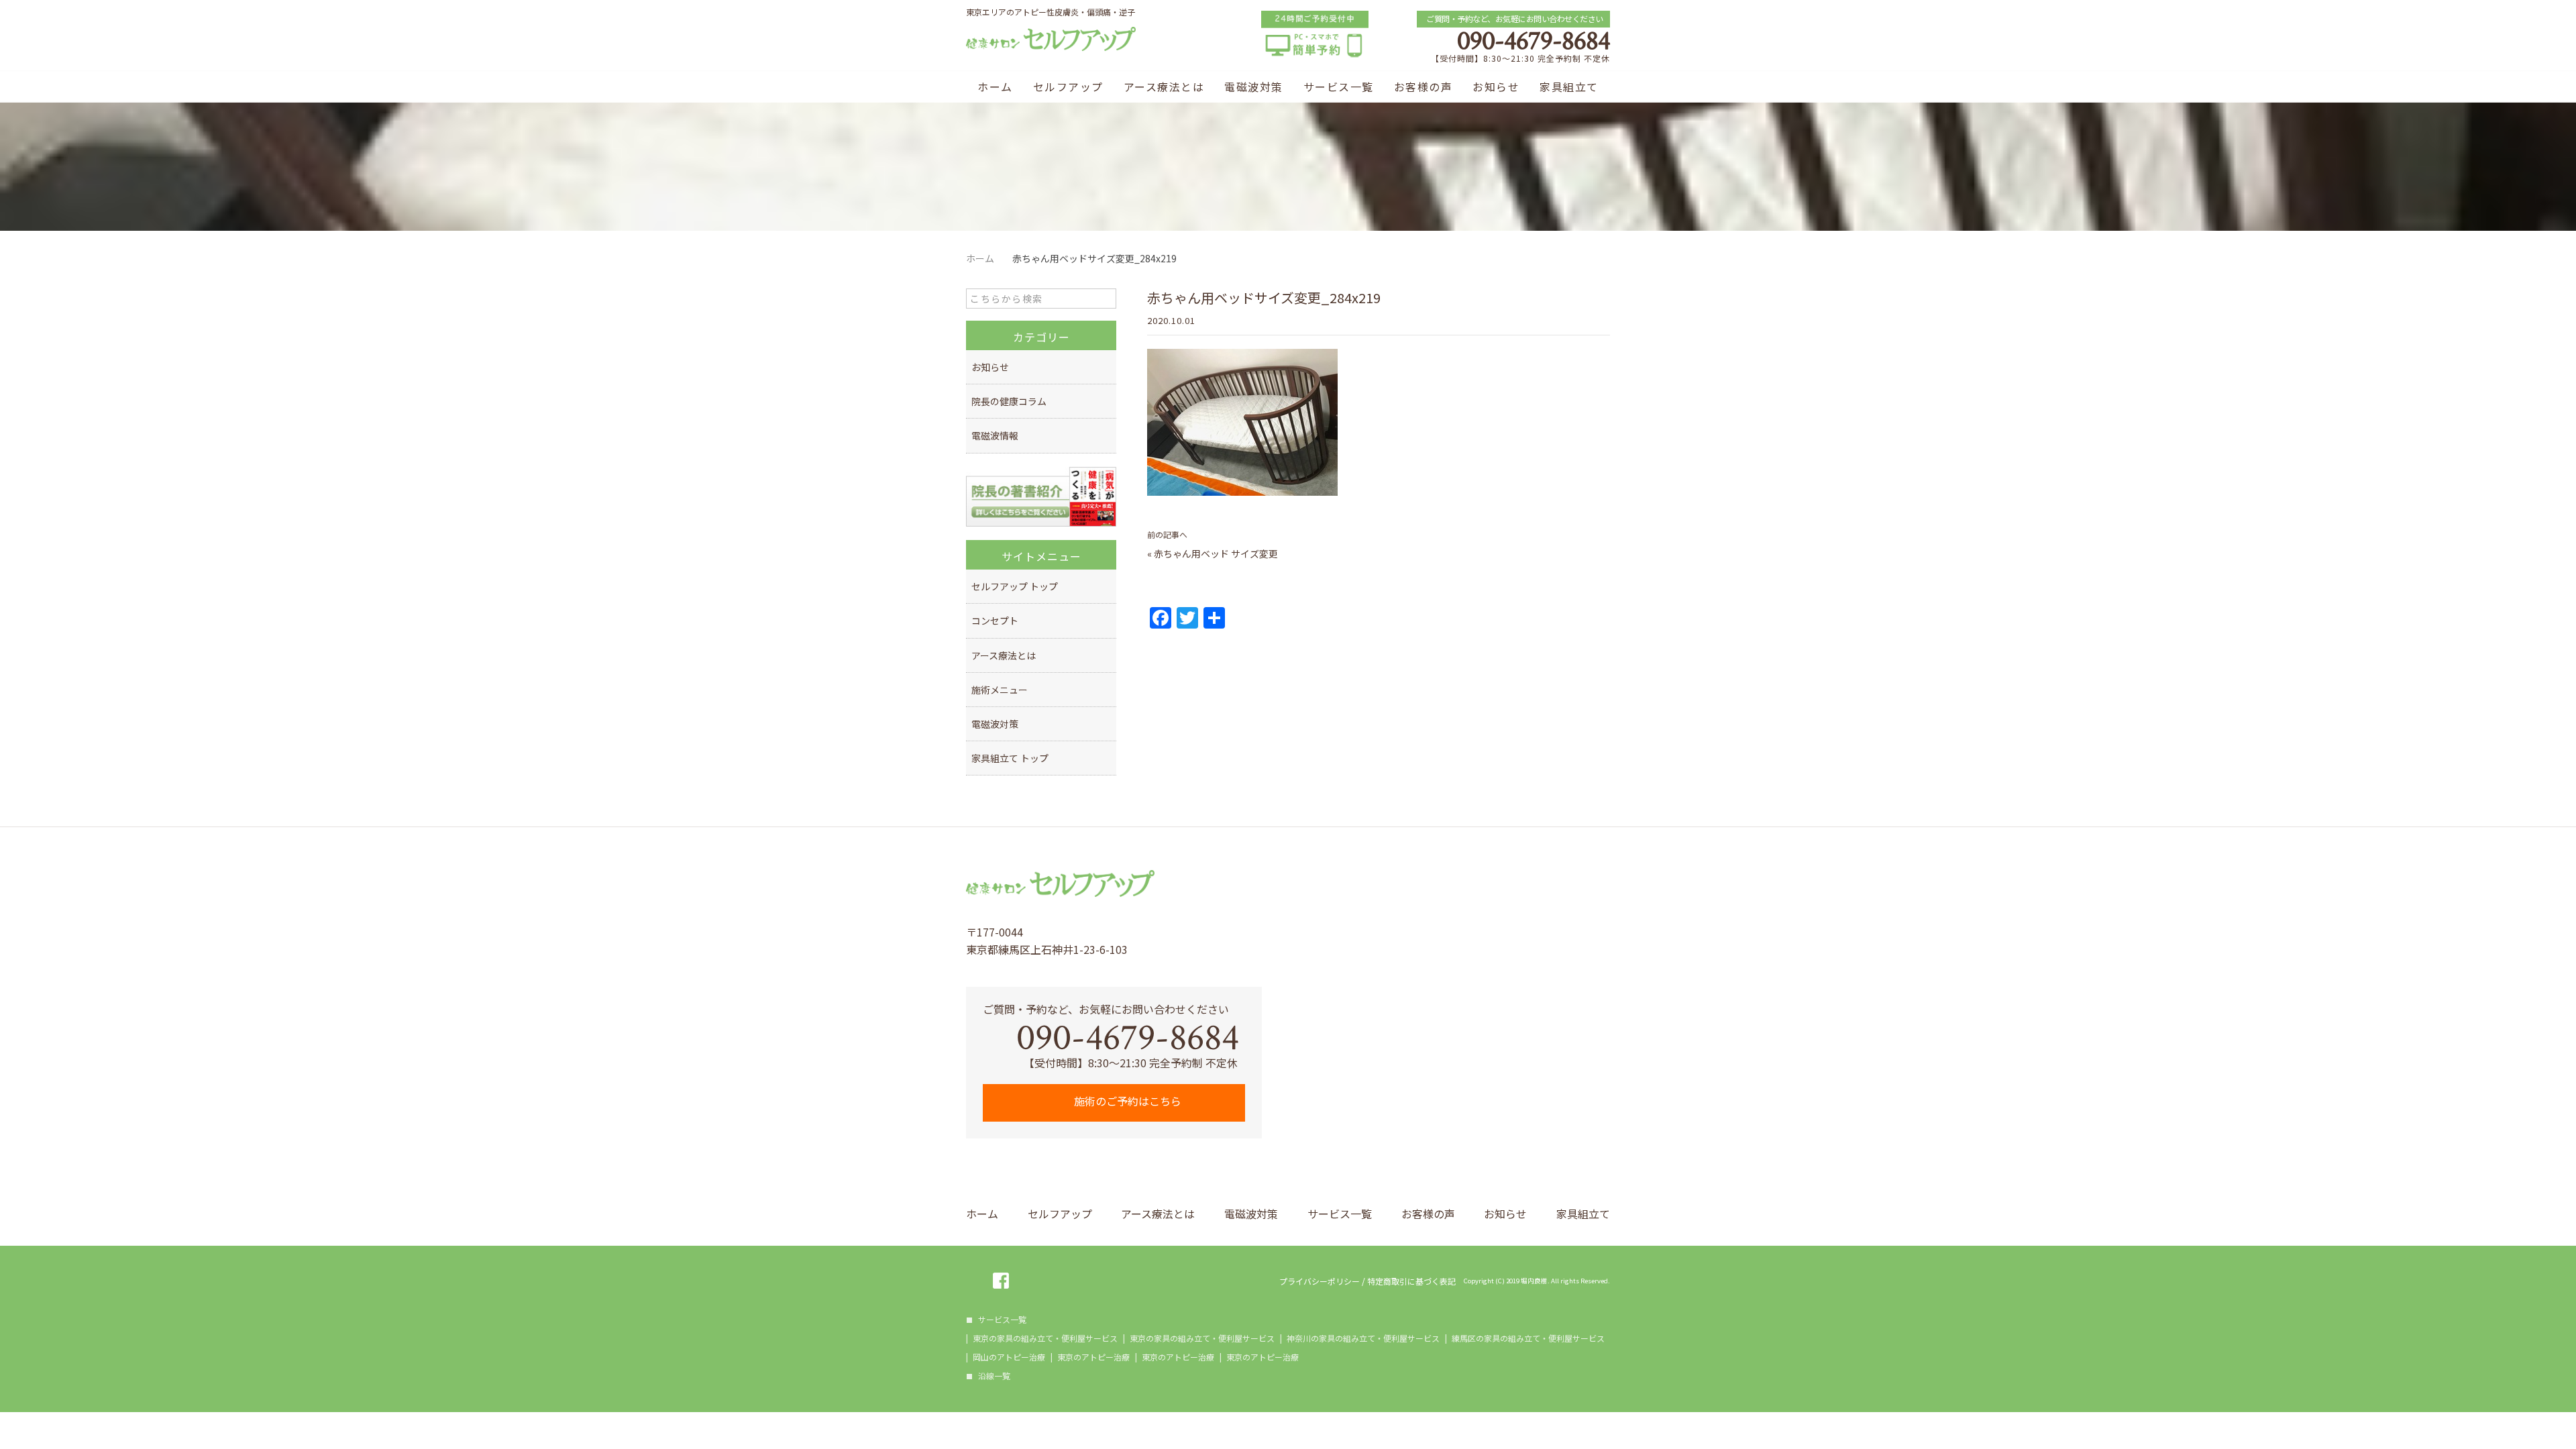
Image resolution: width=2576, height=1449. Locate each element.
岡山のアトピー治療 (1009, 1357)
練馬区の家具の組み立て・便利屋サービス (1528, 1338)
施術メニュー (1000, 690)
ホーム (995, 87)
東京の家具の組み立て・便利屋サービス (1045, 1338)
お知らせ (1496, 87)
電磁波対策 (1254, 87)
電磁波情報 (995, 435)
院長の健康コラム (1009, 401)
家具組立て (1569, 87)
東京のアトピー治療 (1093, 1357)
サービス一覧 (1339, 87)
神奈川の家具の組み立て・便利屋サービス (1363, 1338)
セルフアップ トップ (1015, 586)
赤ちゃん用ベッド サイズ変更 (1216, 553)
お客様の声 (1424, 87)
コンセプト (995, 621)
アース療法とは (1164, 87)
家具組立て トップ (1010, 758)
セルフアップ (1068, 87)
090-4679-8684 (1534, 41)
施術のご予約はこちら (1126, 1101)
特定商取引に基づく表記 (1411, 1281)
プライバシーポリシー (1320, 1281)
